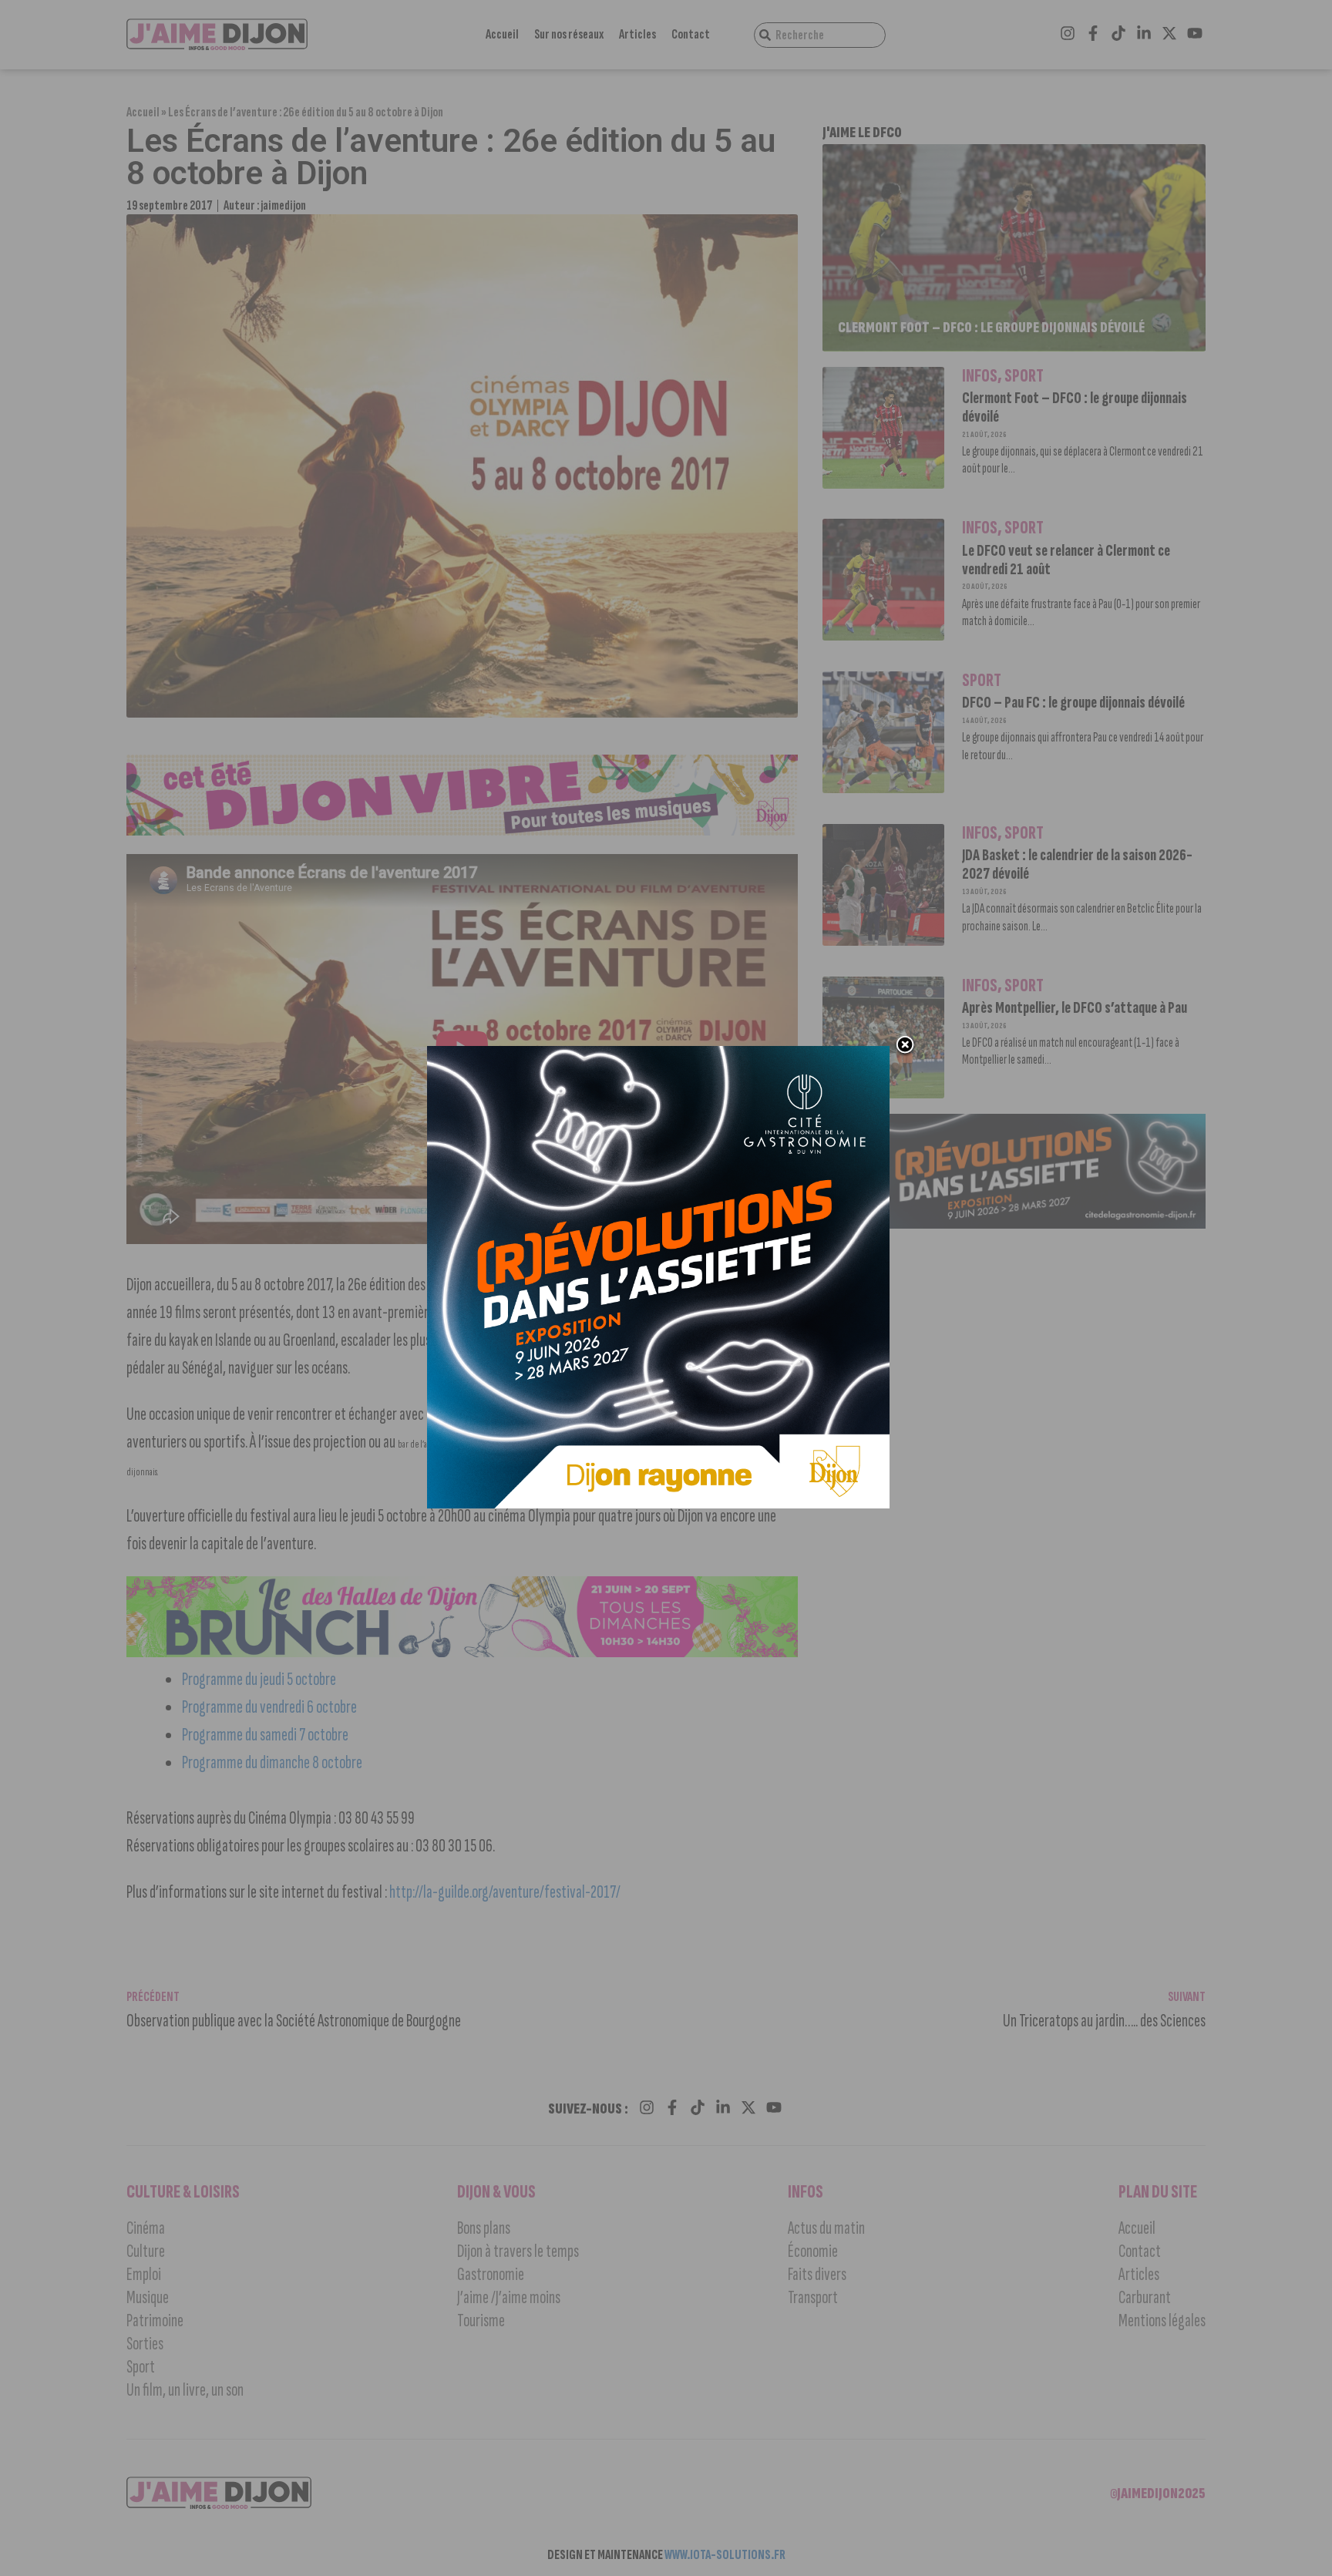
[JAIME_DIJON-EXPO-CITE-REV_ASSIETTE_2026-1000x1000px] (658, 1504)
